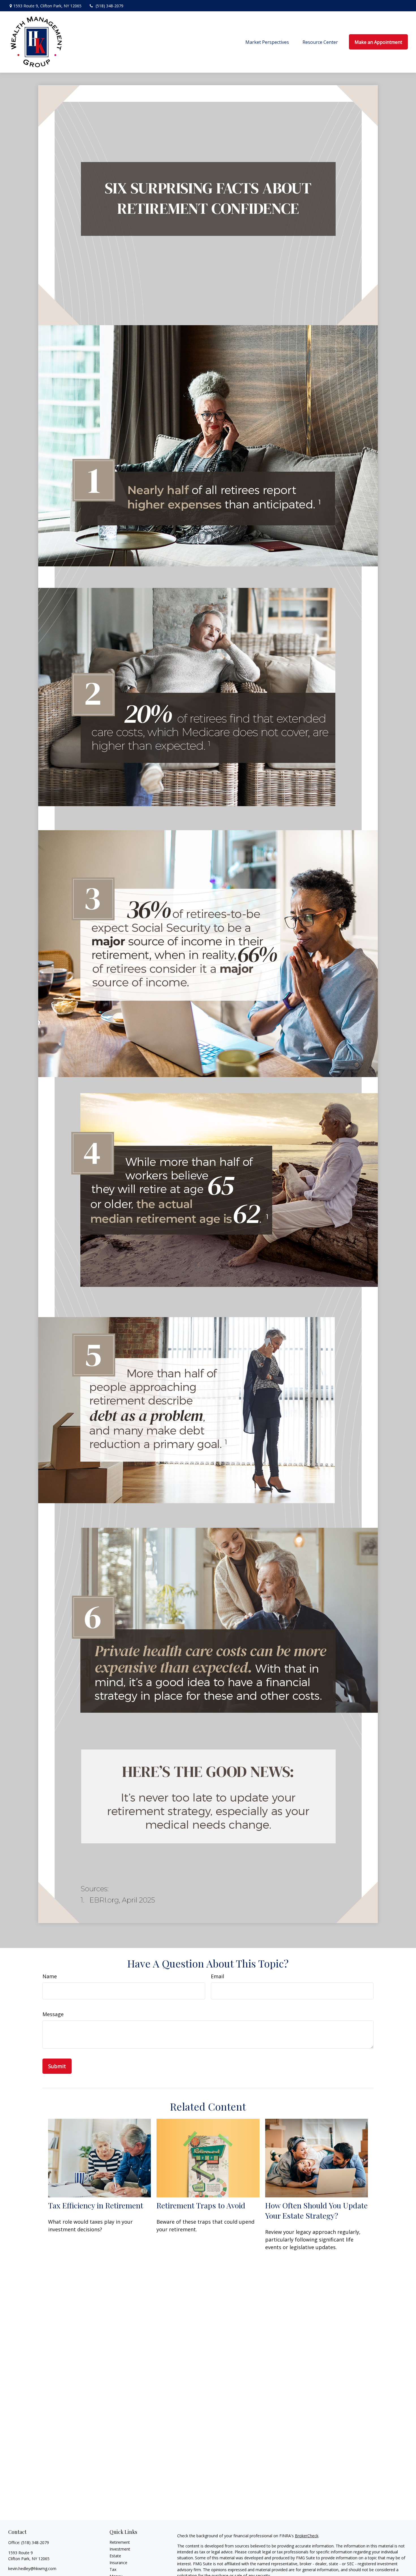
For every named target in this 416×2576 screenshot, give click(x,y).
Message (53, 2014)
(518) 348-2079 (110, 6)
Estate (115, 2556)
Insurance (118, 2563)
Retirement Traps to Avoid (201, 2205)
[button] (267, 42)
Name (50, 1976)
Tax (113, 2569)
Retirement (120, 2542)
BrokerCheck (307, 2536)
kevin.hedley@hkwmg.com (32, 2569)
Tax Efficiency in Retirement (96, 2205)
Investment (120, 2549)
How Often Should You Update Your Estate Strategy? (316, 2210)
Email (217, 1976)
